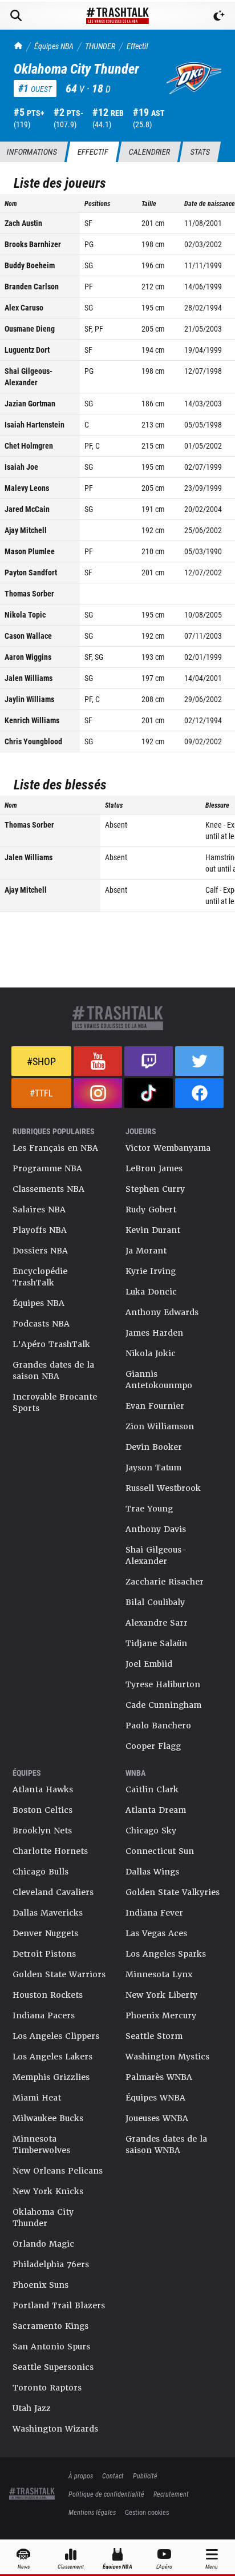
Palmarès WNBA (159, 2077)
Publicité (145, 2476)
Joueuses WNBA (157, 2118)
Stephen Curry (155, 1189)
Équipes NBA (54, 46)
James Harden (154, 1333)
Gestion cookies (147, 2512)
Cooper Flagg (153, 1746)
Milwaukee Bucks (48, 2118)
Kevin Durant (153, 1230)
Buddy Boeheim (30, 265)
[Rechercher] (16, 15)
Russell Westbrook (163, 1488)
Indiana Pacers (44, 2015)
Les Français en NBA (55, 1148)
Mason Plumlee (30, 551)
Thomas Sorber (29, 593)
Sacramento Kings (50, 2326)
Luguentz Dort (27, 350)
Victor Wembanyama (168, 1148)
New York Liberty (161, 1995)
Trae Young (149, 1509)
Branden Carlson (32, 286)
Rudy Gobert (151, 1210)
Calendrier (149, 152)
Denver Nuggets (45, 1933)
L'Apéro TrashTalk (51, 1344)
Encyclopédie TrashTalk (40, 1277)
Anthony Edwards (162, 1312)
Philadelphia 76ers (51, 2264)
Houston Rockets (48, 1995)
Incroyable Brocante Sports (55, 1402)
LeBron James (154, 1168)
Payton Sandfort (31, 572)
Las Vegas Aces (156, 1933)
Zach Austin (23, 223)
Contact (113, 2476)
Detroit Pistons (44, 1954)
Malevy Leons (27, 488)
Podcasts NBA (41, 1324)
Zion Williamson (160, 1426)
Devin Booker (154, 1447)
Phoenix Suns (40, 2285)
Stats (200, 152)
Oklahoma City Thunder (43, 2218)
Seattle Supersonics (53, 2367)
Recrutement (171, 2494)
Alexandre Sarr (157, 1623)
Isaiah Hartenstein (35, 424)
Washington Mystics (167, 2057)
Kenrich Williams (32, 720)
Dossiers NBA (40, 1251)
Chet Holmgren (29, 446)
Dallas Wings (152, 1872)
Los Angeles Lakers (52, 2057)
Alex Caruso (24, 307)
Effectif (137, 46)
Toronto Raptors (47, 2388)
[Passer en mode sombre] (219, 15)
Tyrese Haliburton (163, 1684)
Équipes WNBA (155, 2098)
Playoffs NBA (40, 1230)
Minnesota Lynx (159, 1974)
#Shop (41, 1061)
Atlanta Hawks (43, 1789)
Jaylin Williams (29, 699)
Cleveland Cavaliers (53, 1892)
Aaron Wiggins (28, 657)
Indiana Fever (154, 1913)
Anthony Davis (156, 1529)
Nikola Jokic (151, 1353)
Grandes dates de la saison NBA (53, 1370)
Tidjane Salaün (156, 1643)
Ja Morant (146, 1251)
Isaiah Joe (21, 467)
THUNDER (100, 46)
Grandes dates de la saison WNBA (166, 2144)
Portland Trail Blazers (59, 2305)
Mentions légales (92, 2512)
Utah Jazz (32, 2408)
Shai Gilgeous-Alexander (29, 376)
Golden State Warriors (59, 1974)
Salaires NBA (39, 1210)
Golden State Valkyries (173, 1892)
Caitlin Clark (152, 1789)
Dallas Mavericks (48, 1913)
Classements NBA (48, 1189)
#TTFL (41, 1093)
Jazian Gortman (30, 403)
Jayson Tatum (153, 1468)
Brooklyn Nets (42, 1831)
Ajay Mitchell (26, 530)
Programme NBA (47, 1168)
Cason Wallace (28, 636)
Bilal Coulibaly (155, 1602)
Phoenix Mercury (161, 2015)
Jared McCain (27, 509)
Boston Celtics (42, 1810)
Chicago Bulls (40, 1872)
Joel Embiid (149, 1664)
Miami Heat (37, 2098)
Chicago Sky (151, 1831)
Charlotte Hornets (50, 1851)
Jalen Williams (29, 678)
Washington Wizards (55, 2429)
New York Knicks (48, 2191)
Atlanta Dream (156, 1810)
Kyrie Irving (151, 1271)
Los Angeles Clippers (56, 2036)
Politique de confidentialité (106, 2494)
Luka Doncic (151, 1292)
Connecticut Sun (160, 1851)
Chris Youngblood (33, 741)
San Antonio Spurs (51, 2347)
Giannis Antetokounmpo (159, 1380)
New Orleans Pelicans (58, 2171)
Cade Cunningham (163, 1705)
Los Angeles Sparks (166, 1954)
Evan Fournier (155, 1406)
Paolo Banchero (158, 1726)
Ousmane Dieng (30, 328)
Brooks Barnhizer (33, 244)
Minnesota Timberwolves (41, 2144)
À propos (81, 2476)
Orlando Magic (43, 2244)
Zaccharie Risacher (165, 1582)
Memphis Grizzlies (51, 2077)
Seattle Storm (154, 2036)
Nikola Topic (25, 614)
